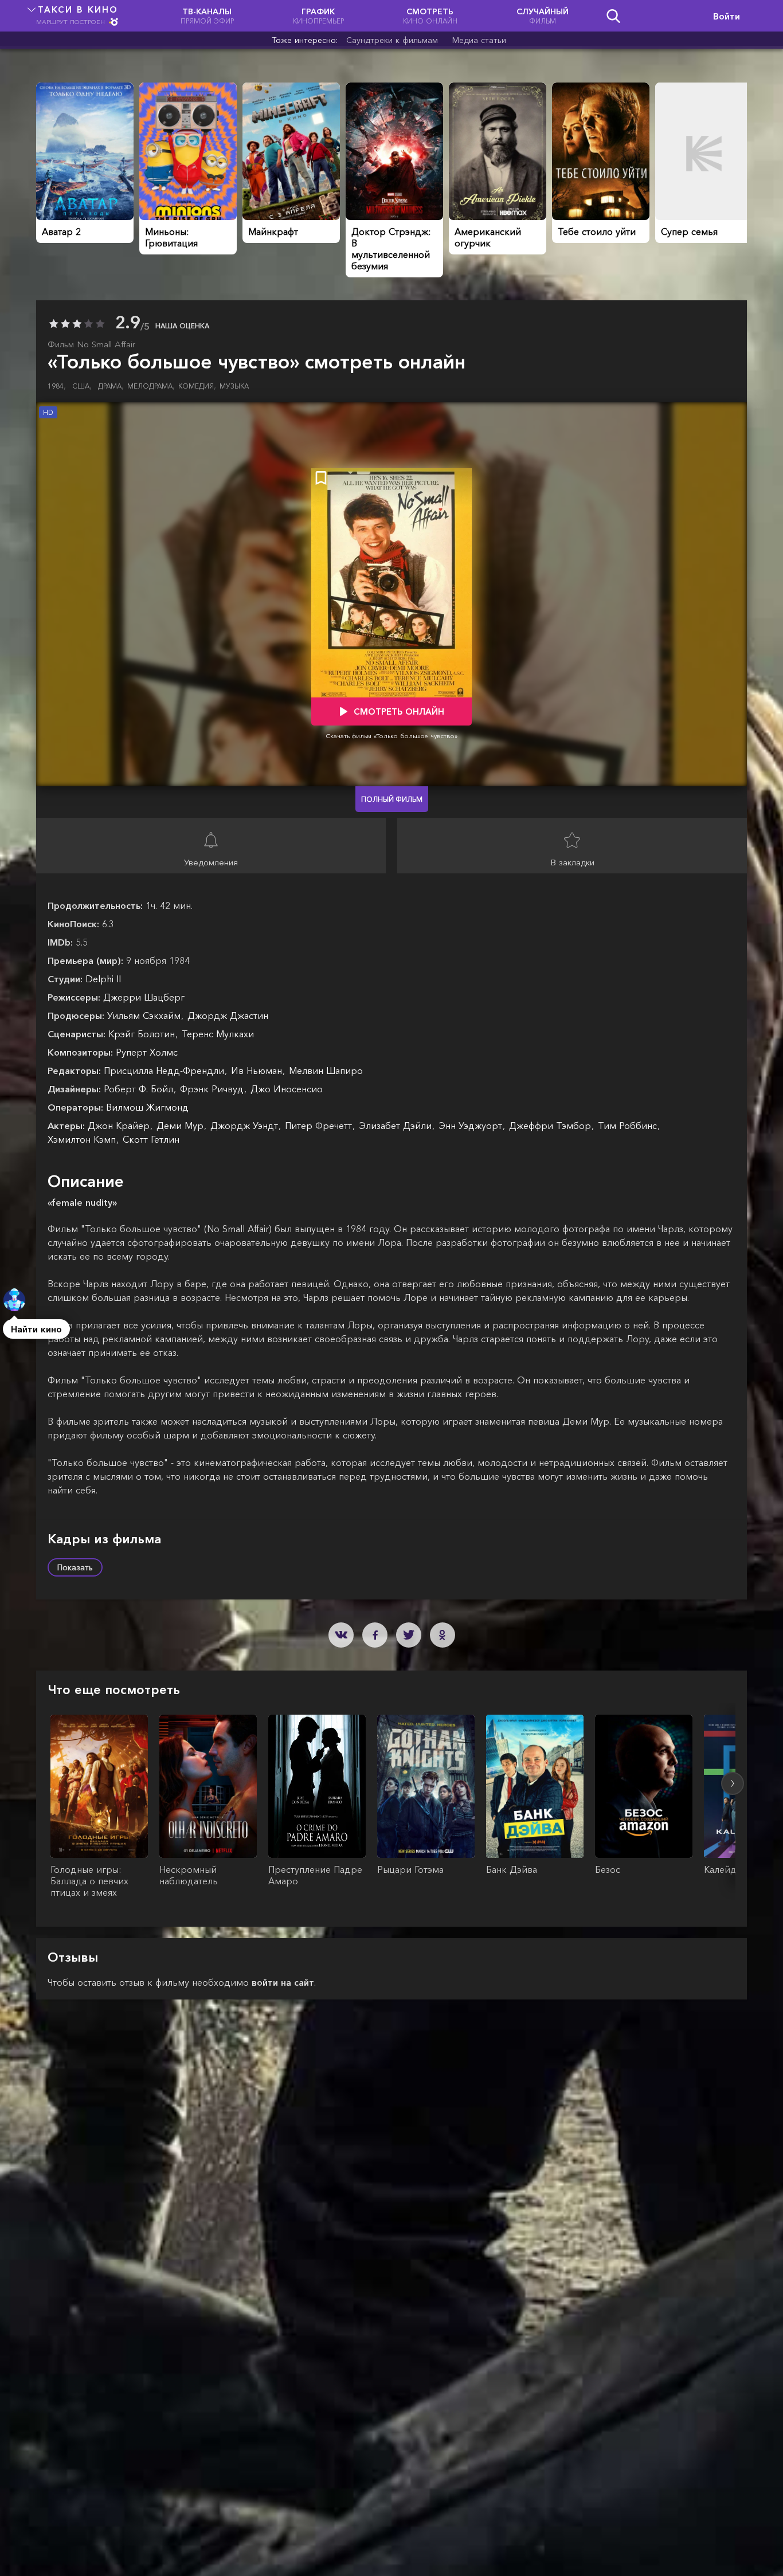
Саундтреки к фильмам (392, 40)
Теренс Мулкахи (218, 1034)
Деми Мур (181, 1126)
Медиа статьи (479, 40)
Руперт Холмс (147, 1052)
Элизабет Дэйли (397, 1126)
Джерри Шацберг (144, 997)
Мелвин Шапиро (326, 1071)
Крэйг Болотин (143, 1034)
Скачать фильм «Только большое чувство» (392, 736)
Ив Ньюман (258, 1071)
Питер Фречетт (320, 1126)
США (82, 386)
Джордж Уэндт (246, 1126)
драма (111, 386)
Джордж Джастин (228, 1015)
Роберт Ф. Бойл (140, 1089)
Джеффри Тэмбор (551, 1126)
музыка (234, 386)
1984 (57, 386)
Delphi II (103, 979)
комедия (197, 386)
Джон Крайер (120, 1126)
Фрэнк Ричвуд (213, 1089)
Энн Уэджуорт (472, 1126)
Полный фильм (392, 799)
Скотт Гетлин (151, 1139)
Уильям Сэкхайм (145, 1015)
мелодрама (151, 386)
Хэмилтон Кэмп (83, 1139)
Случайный (543, 16)
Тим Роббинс (629, 1126)
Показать (75, 1567)
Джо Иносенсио (287, 1089)
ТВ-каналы (207, 16)
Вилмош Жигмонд (147, 1107)
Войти (727, 16)
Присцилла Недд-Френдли (165, 1071)
